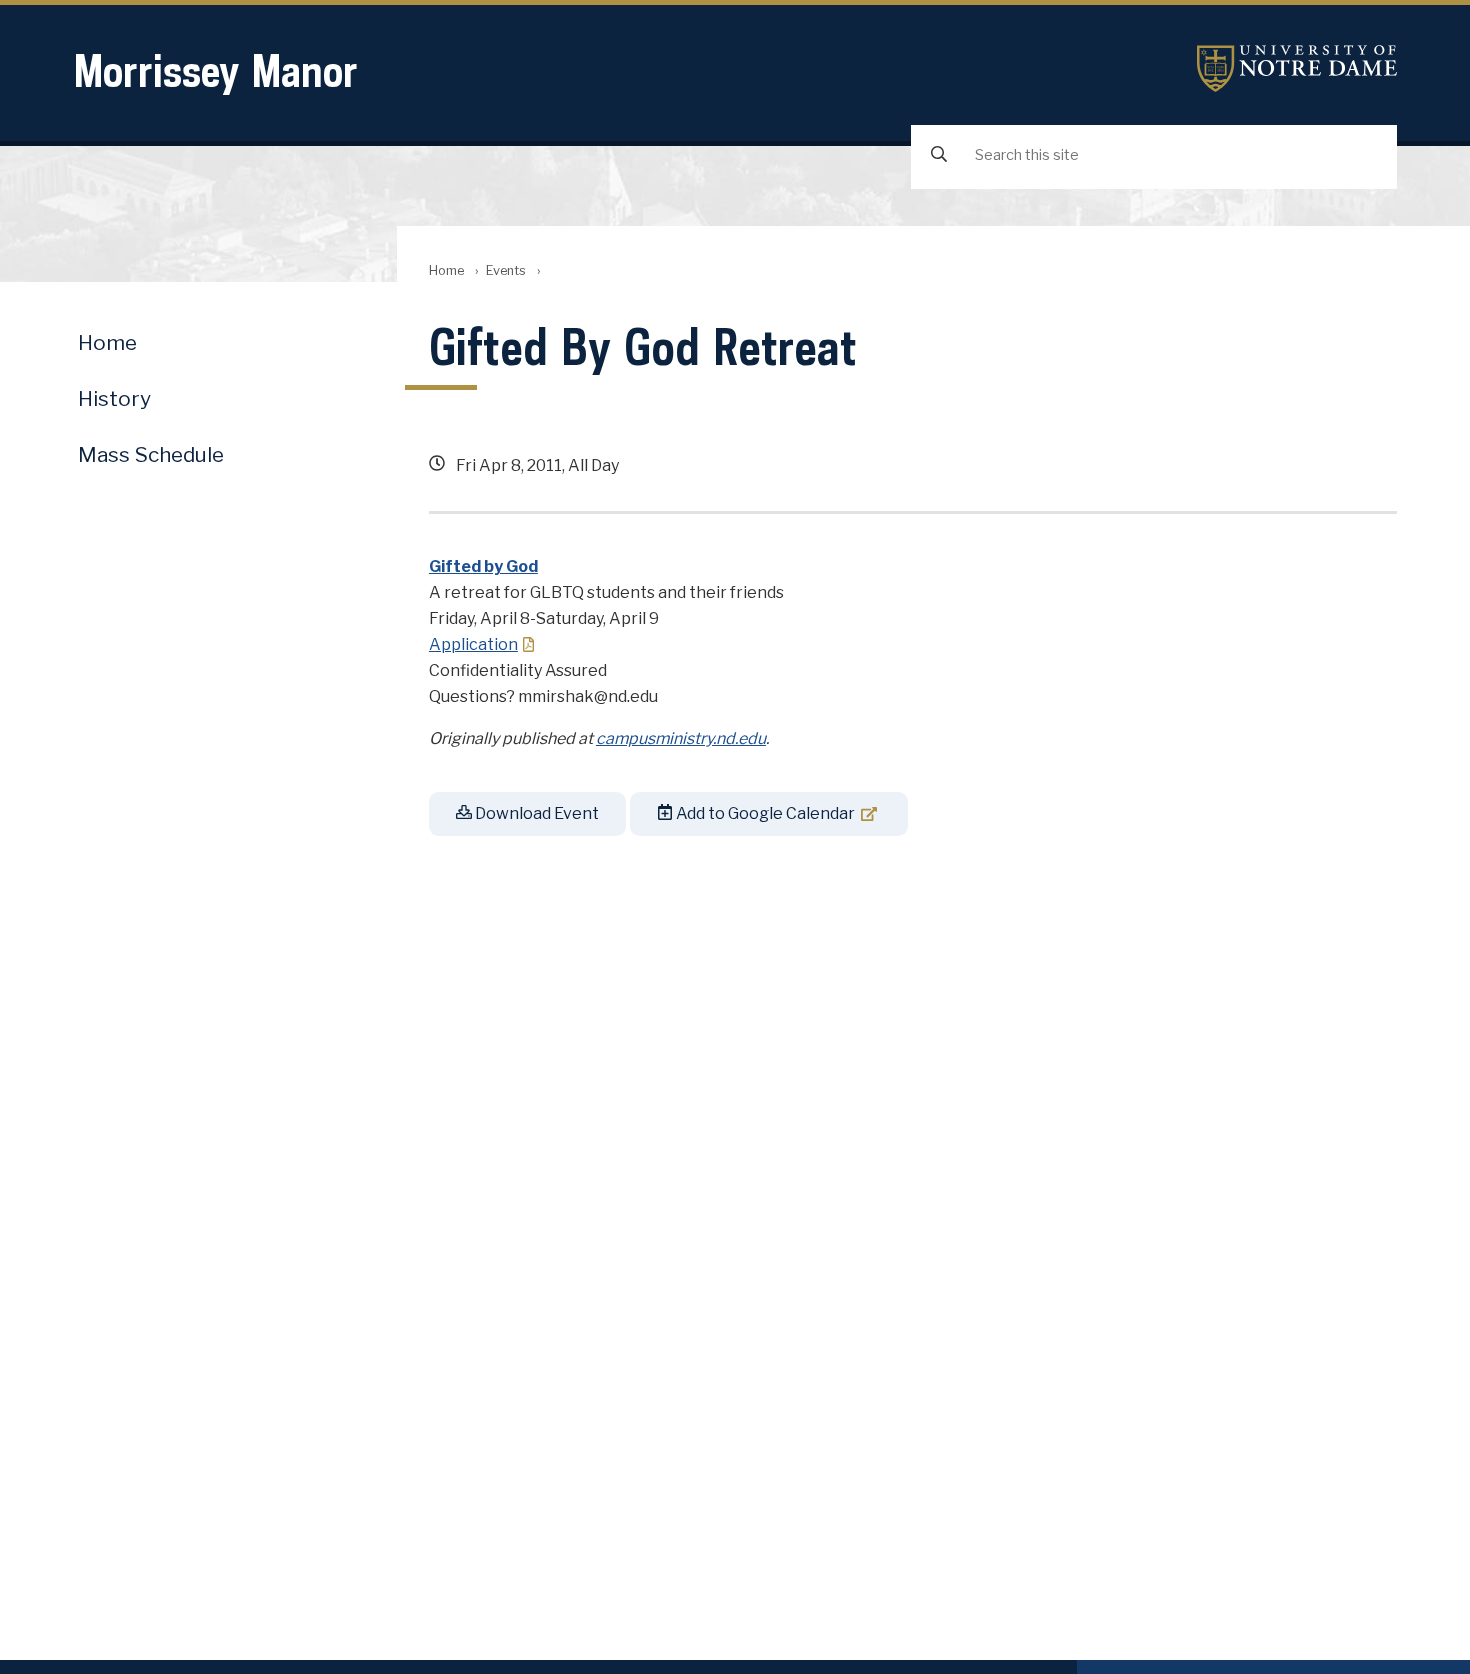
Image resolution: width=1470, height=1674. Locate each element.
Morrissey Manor (216, 70)
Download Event (535, 813)
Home (446, 270)
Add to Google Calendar (764, 813)
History (114, 398)
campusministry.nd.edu (681, 738)
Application (473, 644)
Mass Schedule (151, 454)
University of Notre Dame (1297, 68)
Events (506, 270)
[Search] (939, 155)
